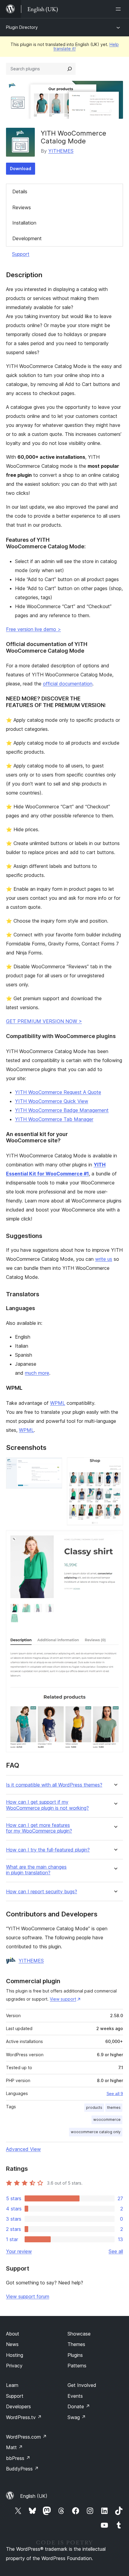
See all (116, 2251)
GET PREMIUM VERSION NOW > (44, 1021)
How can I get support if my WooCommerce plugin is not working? (47, 1805)
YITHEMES (61, 151)
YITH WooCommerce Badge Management (62, 1110)
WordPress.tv (24, 2417)
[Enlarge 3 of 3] (115, 1538)
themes (114, 2107)
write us (104, 1259)
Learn (12, 2385)
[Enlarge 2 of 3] (115, 1466)
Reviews (22, 207)
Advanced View (23, 2149)
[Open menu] (119, 9)
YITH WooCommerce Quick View (52, 1101)
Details (20, 191)
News (12, 2344)
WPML (58, 1403)
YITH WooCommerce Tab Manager (54, 1119)
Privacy (14, 2366)
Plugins (75, 2355)
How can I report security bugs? (42, 1892)
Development (27, 238)
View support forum (28, 2296)
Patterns (77, 2366)
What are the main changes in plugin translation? (36, 1870)
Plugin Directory (22, 27)
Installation (24, 223)
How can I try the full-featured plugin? (48, 1850)
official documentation (68, 684)
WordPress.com (26, 2437)
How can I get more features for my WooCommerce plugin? (39, 1828)
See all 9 (115, 2094)
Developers (18, 2406)
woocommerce (107, 2120)
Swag (77, 2417)
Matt (14, 2447)
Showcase (79, 2334)
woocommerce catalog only (96, 2132)
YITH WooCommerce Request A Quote (58, 1092)
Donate (79, 2406)
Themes (76, 2344)
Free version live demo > (33, 629)
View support (63, 1999)
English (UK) (34, 2496)
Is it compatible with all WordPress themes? (54, 1785)
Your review (19, 2251)
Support (21, 254)
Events (75, 2396)
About (13, 2334)
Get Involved (82, 2385)
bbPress (18, 2458)
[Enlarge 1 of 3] (54, 1466)
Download (21, 168)
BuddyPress (22, 2469)
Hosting (15, 2355)
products (94, 2107)
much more (37, 1373)
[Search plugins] (70, 69)
